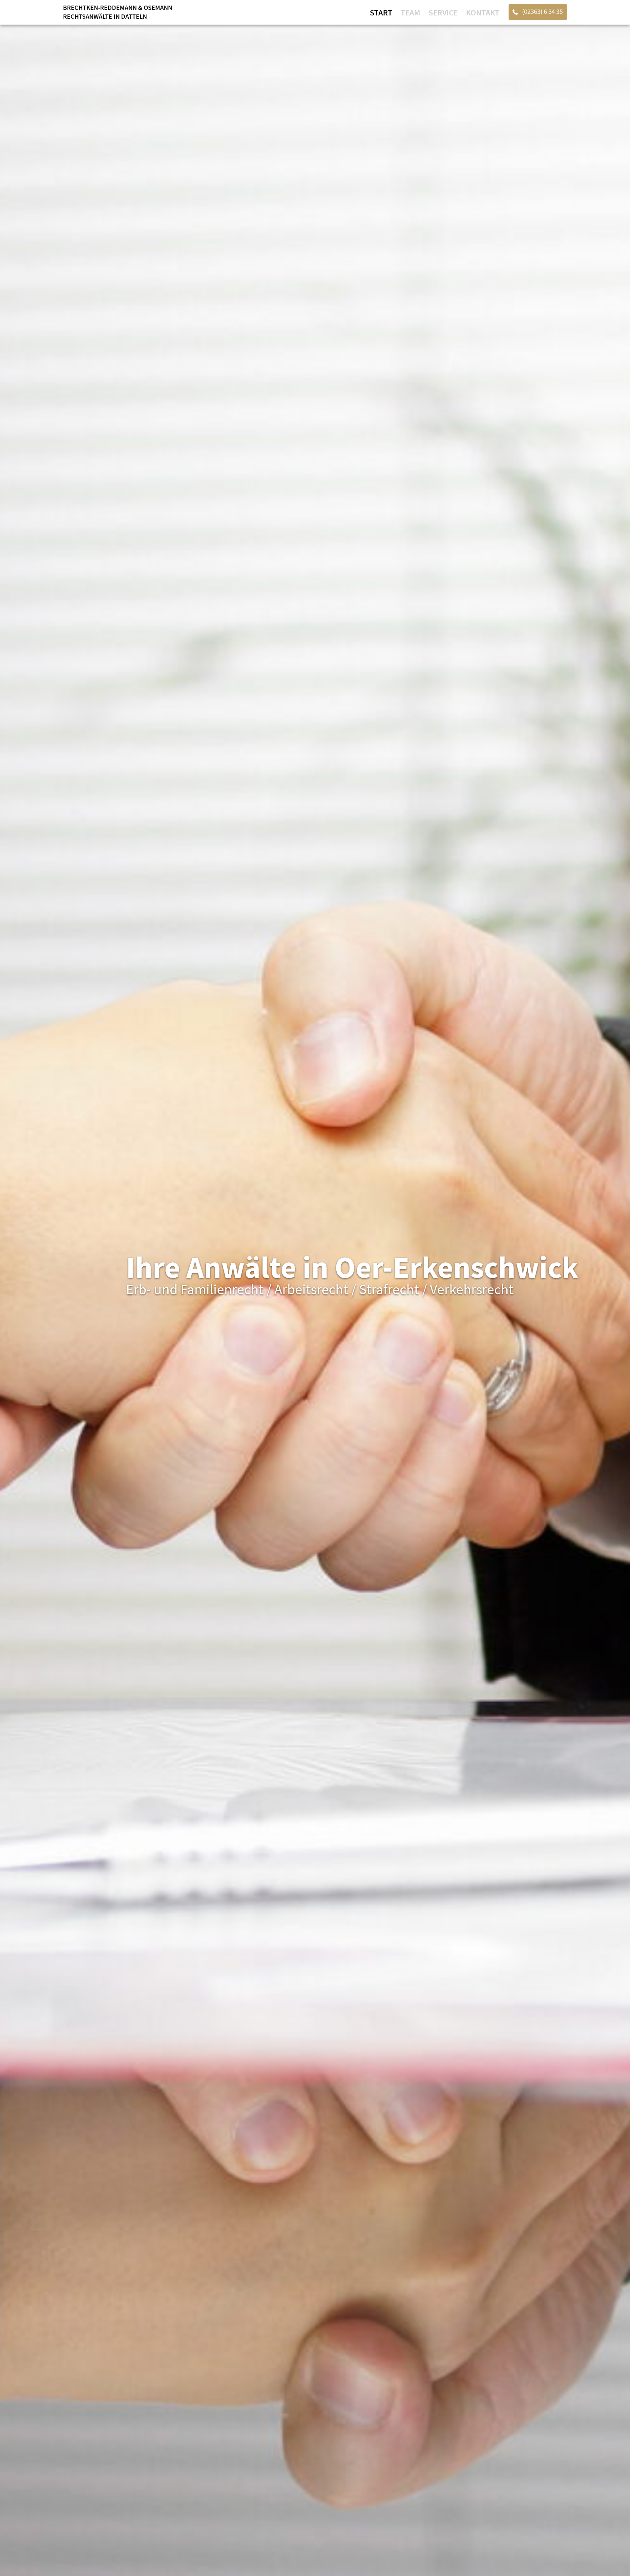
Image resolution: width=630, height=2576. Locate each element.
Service (443, 12)
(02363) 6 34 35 (542, 11)
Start (381, 12)
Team (410, 12)
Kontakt (483, 12)
